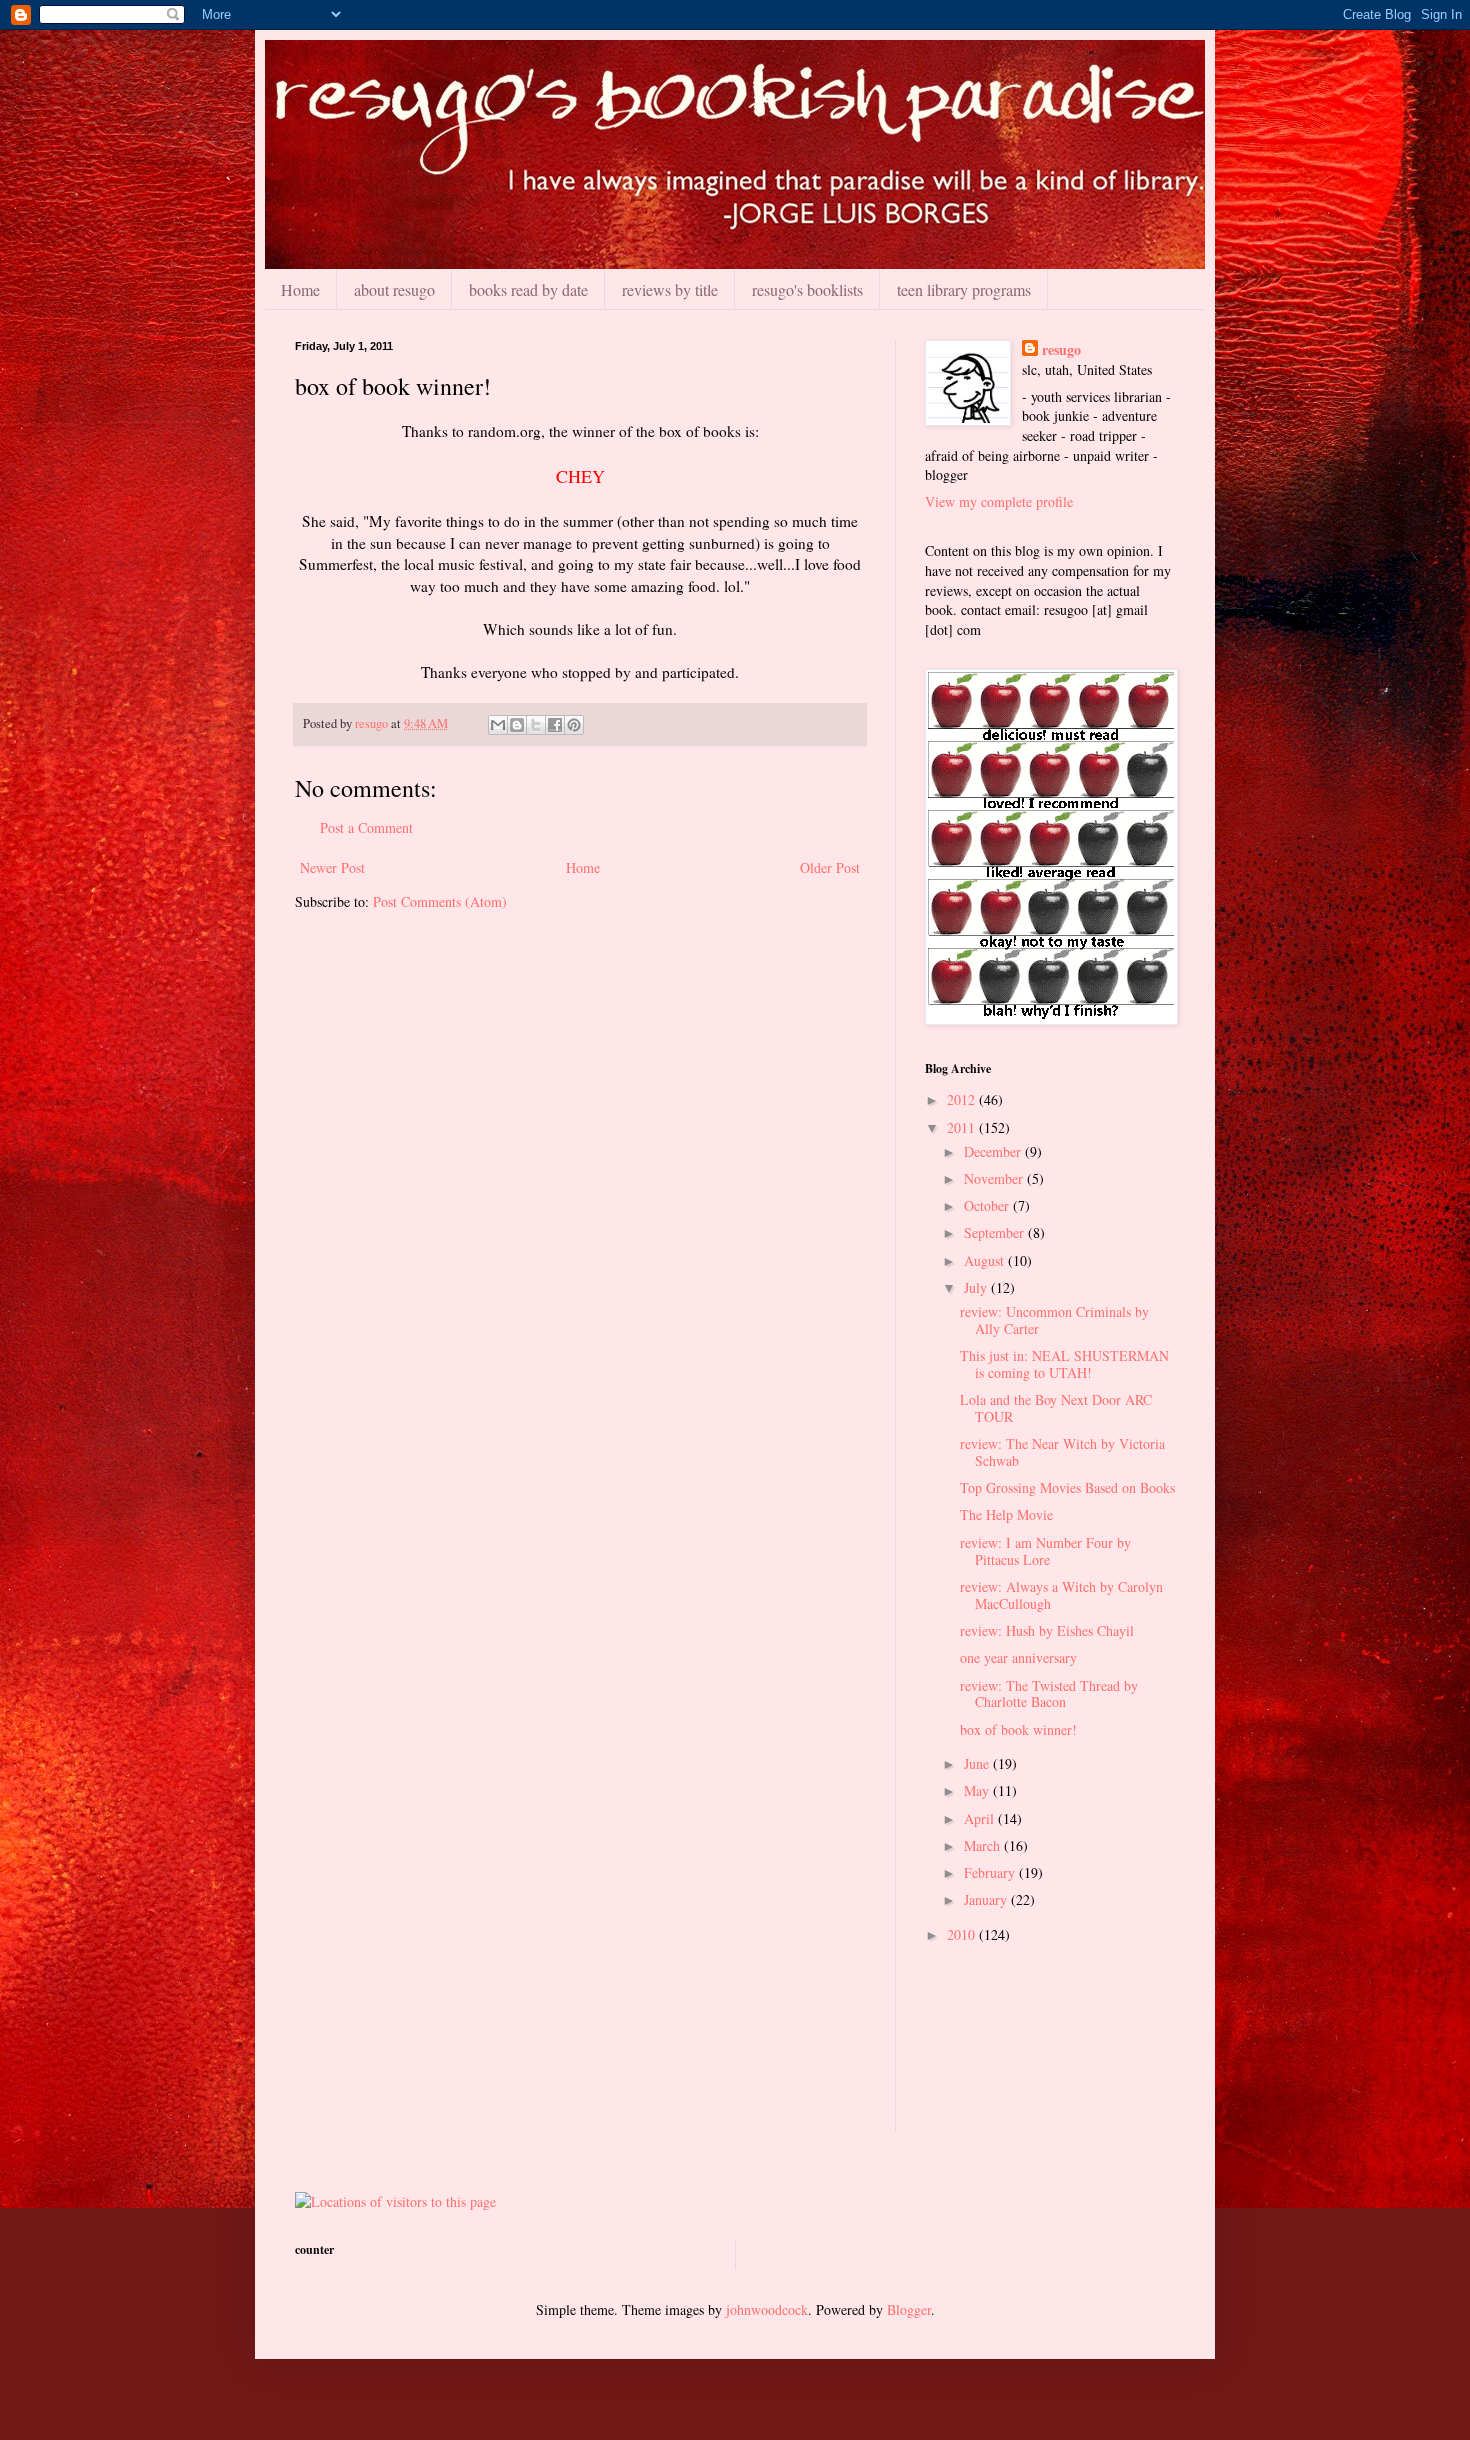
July (977, 1287)
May (978, 1790)
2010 (963, 1934)
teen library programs (964, 289)
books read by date (528, 289)
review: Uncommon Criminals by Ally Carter (1054, 1320)
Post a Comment (366, 827)
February (991, 1872)
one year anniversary (1018, 1657)
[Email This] (498, 725)
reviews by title (670, 289)
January (987, 1899)
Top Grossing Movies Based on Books (1067, 1487)
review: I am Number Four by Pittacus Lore (1045, 1551)
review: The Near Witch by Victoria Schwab (1062, 1452)
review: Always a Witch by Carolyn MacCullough (1061, 1595)
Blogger (909, 2309)
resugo (1061, 350)
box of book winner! (1018, 1729)
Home (300, 289)
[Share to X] (536, 725)
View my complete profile (999, 501)
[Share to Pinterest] (574, 725)
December (994, 1151)
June (978, 1763)
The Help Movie (1006, 1514)
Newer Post (332, 867)
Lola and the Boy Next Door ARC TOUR (1056, 1408)
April (981, 1818)
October (988, 1205)
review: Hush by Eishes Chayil (1047, 1630)
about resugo (394, 289)
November (995, 1178)
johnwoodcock (767, 2309)
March (984, 1845)
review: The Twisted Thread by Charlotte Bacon (1049, 1694)
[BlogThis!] (517, 725)
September (996, 1232)
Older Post (830, 867)
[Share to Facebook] (555, 725)
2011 (963, 1127)
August (986, 1260)
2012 (963, 1099)
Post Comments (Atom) (440, 901)
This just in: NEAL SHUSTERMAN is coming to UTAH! (1064, 1364)
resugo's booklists (807, 289)
